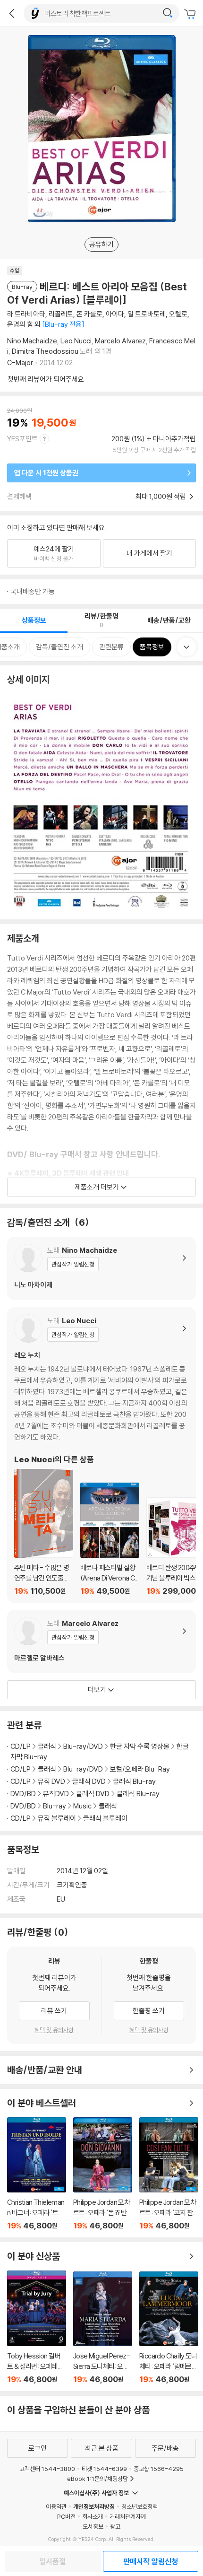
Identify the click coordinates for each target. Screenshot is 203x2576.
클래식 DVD (89, 1781)
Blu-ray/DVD (83, 1746)
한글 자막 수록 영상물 (140, 1746)
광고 (115, 2526)
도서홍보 (93, 2526)
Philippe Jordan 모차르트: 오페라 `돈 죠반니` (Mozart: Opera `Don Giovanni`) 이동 (103, 2174)
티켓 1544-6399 (104, 2469)
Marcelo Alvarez (120, 341)
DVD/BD (23, 1794)
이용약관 (56, 2506)
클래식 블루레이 (105, 1818)
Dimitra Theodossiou (45, 351)
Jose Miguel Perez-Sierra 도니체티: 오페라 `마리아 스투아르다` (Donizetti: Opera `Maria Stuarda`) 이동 (103, 2328)
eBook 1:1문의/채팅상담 (97, 2479)
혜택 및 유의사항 (54, 2030)
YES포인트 (22, 439)
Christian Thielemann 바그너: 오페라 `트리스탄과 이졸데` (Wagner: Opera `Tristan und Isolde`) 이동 (37, 2174)
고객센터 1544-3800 (47, 2469)
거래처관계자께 (128, 2516)
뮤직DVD (56, 1794)
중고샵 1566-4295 (159, 2469)
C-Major (20, 362)
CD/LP (21, 1746)
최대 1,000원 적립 (161, 496)
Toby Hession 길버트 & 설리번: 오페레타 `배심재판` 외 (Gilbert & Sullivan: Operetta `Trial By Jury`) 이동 (37, 2327)
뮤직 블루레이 (57, 1818)
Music (82, 1806)
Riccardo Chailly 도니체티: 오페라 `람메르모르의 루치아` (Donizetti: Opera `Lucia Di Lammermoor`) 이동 (169, 2328)
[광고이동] (168, 13)
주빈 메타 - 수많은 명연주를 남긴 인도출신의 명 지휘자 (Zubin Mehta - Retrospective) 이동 (44, 1532)
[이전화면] (12, 13)
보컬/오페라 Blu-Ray (140, 1769)
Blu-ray (55, 1806)
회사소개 (93, 2516)
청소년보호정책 (140, 2506)
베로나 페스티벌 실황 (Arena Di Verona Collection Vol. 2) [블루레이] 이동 (110, 1539)
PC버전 (66, 2516)
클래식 (47, 1746)
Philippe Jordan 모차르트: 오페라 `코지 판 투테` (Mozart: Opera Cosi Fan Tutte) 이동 (169, 2174)
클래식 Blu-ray (134, 1781)
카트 (191, 14)
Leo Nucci (76, 341)
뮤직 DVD (51, 1781)
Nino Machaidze (32, 341)
